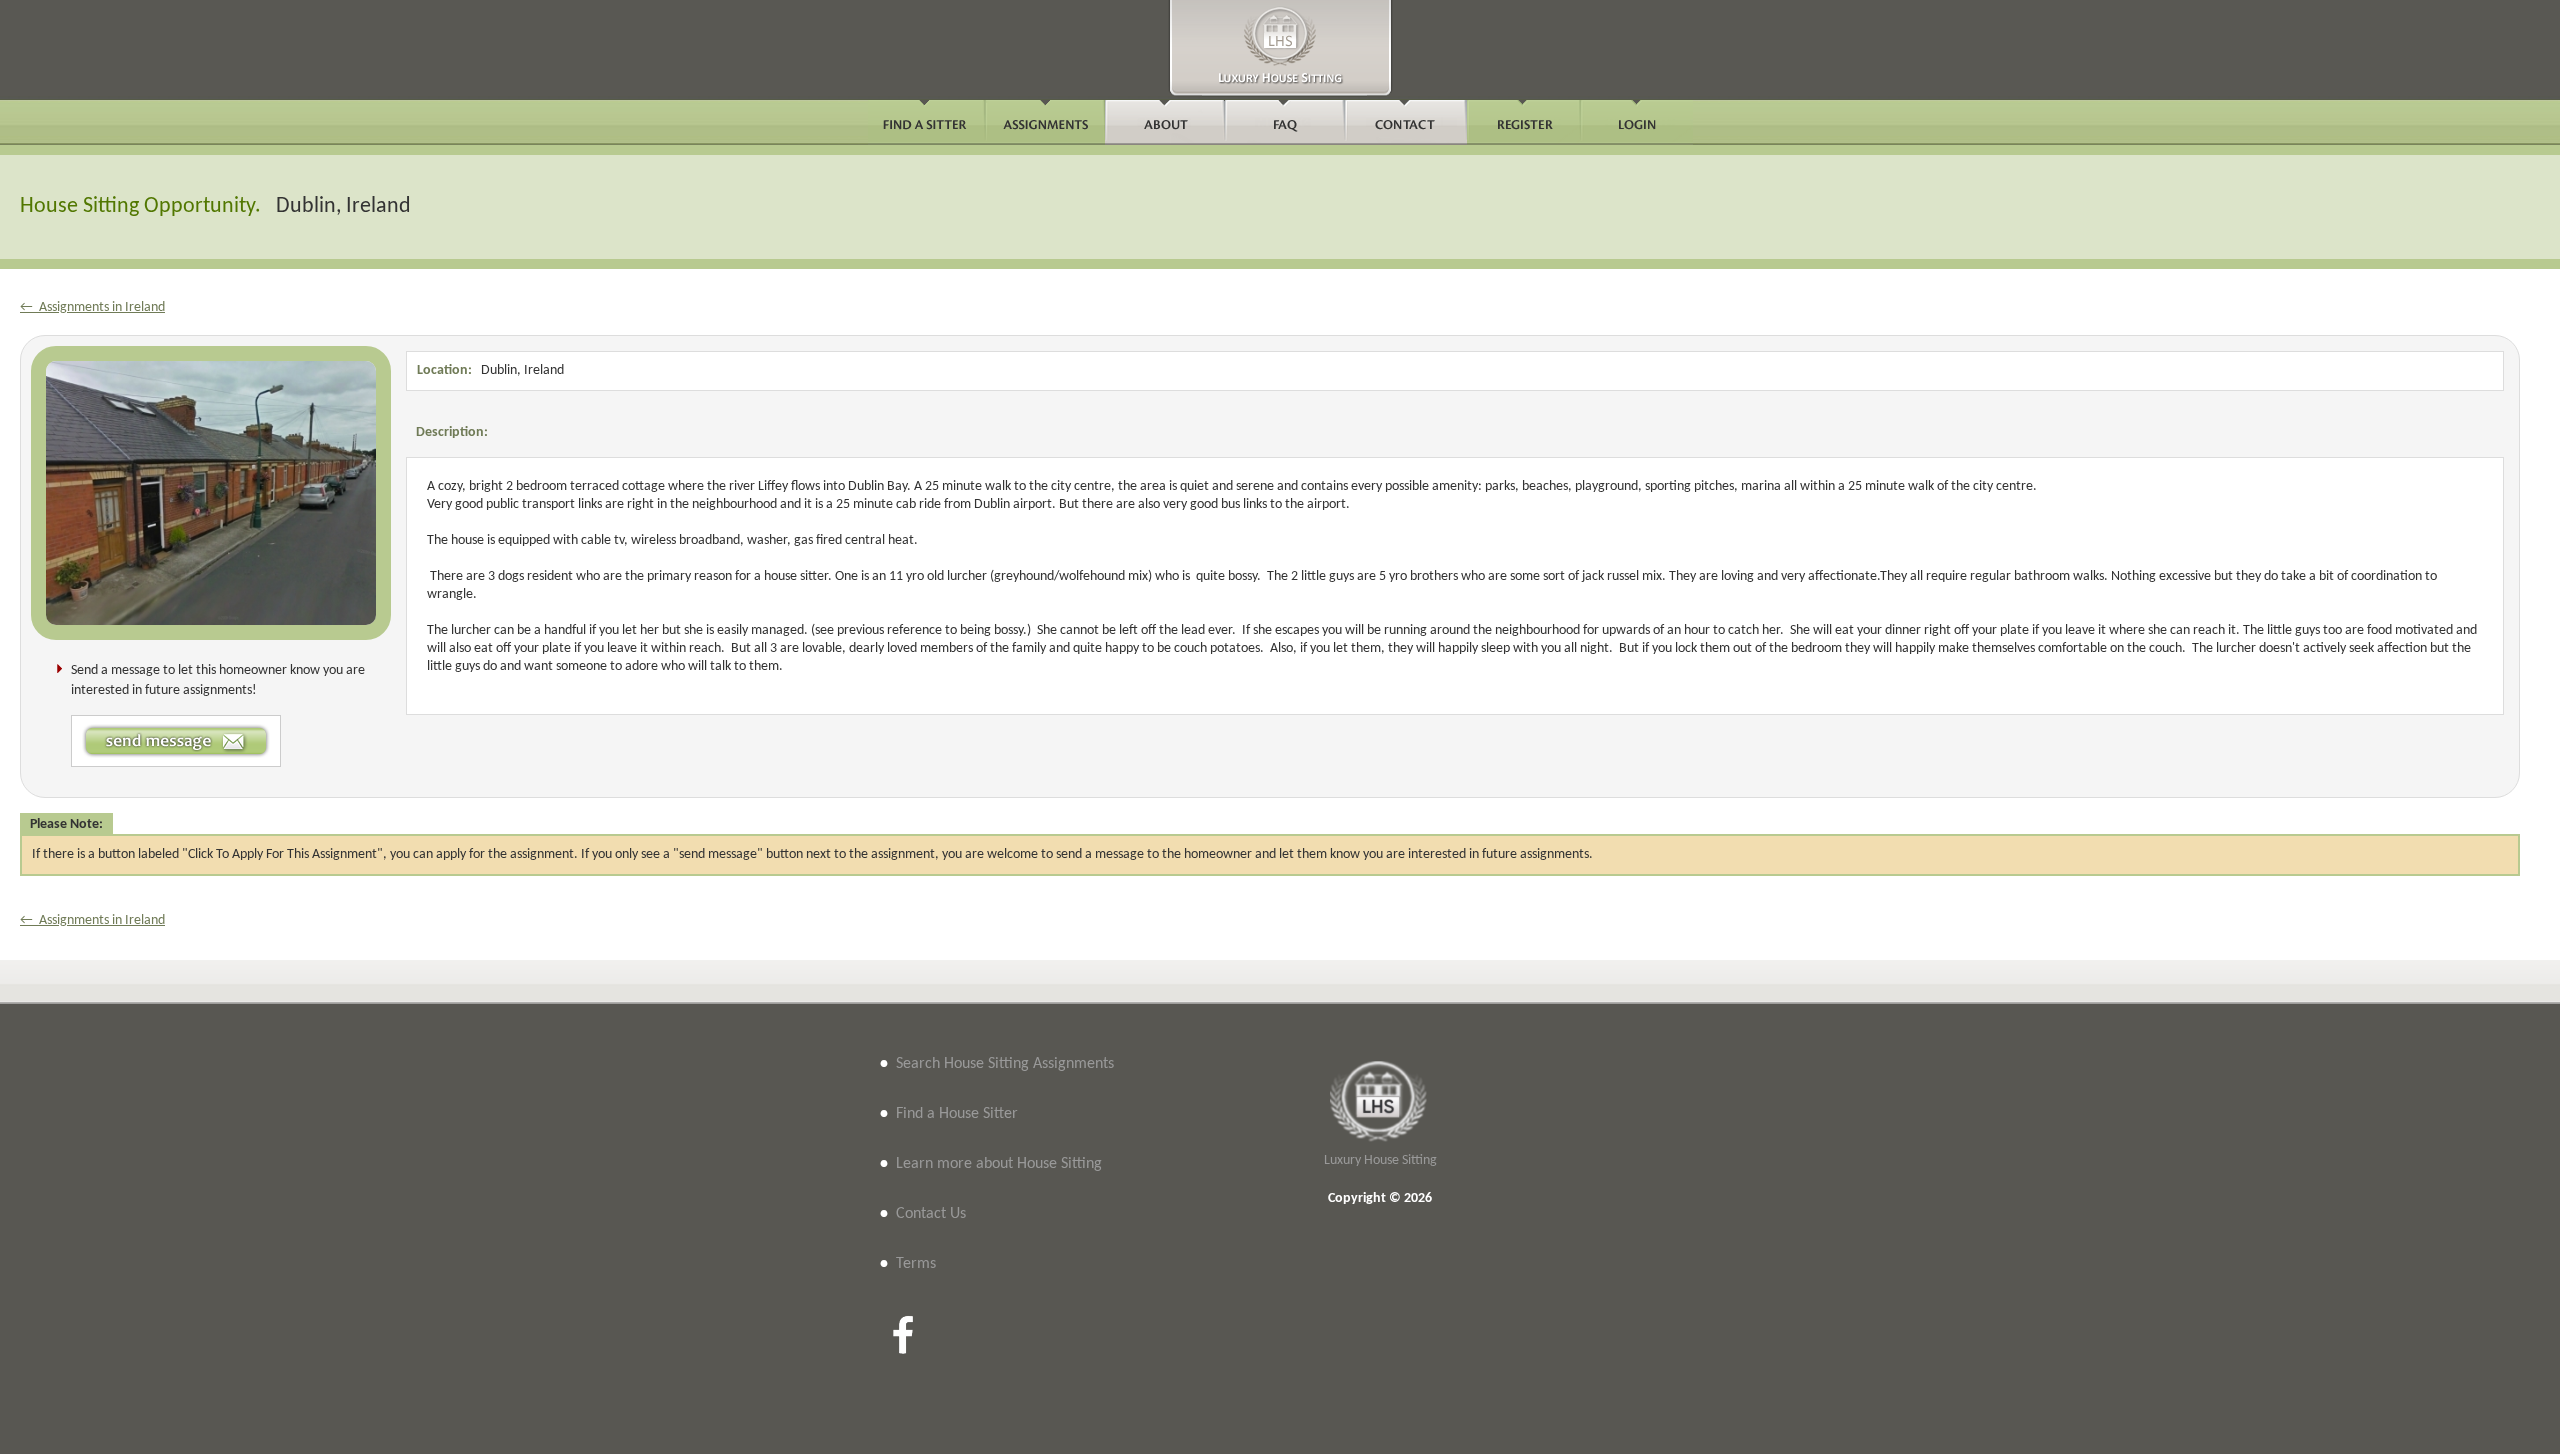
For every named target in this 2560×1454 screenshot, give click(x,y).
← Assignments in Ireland (92, 307)
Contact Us (931, 1214)
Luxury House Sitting (1380, 1160)
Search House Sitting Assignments (1005, 1064)
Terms (916, 1264)
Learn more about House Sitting (999, 1164)
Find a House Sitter (957, 1114)
